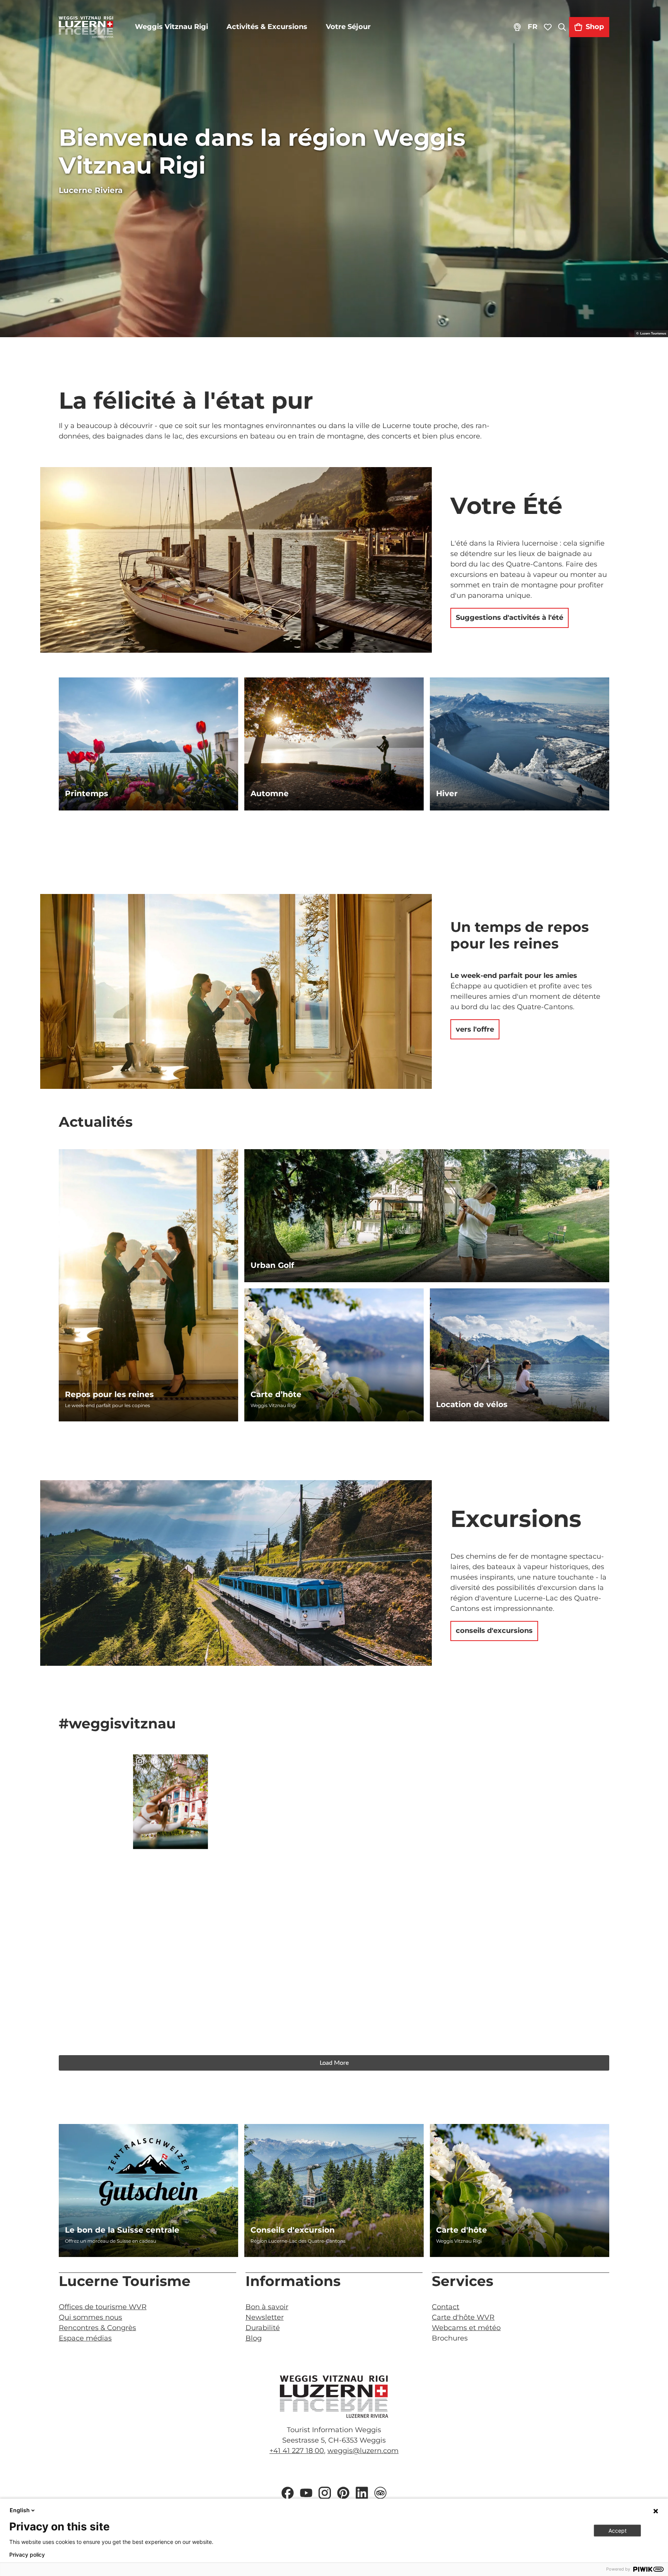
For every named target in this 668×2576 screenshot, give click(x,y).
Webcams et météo (466, 2328)
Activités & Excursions (267, 27)
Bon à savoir (267, 2307)
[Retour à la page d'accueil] (86, 27)
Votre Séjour (348, 27)
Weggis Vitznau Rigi (171, 27)
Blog (254, 2338)
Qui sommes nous (90, 2317)
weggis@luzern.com (363, 2451)
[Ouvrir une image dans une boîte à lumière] (334, 2397)
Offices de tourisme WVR (103, 2307)
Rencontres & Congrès (97, 2328)
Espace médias (85, 2338)
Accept (618, 2531)
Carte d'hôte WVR (463, 2317)
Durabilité (263, 2328)
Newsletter (265, 2317)
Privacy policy (27, 2555)
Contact (446, 2307)
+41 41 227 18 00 (297, 2451)
